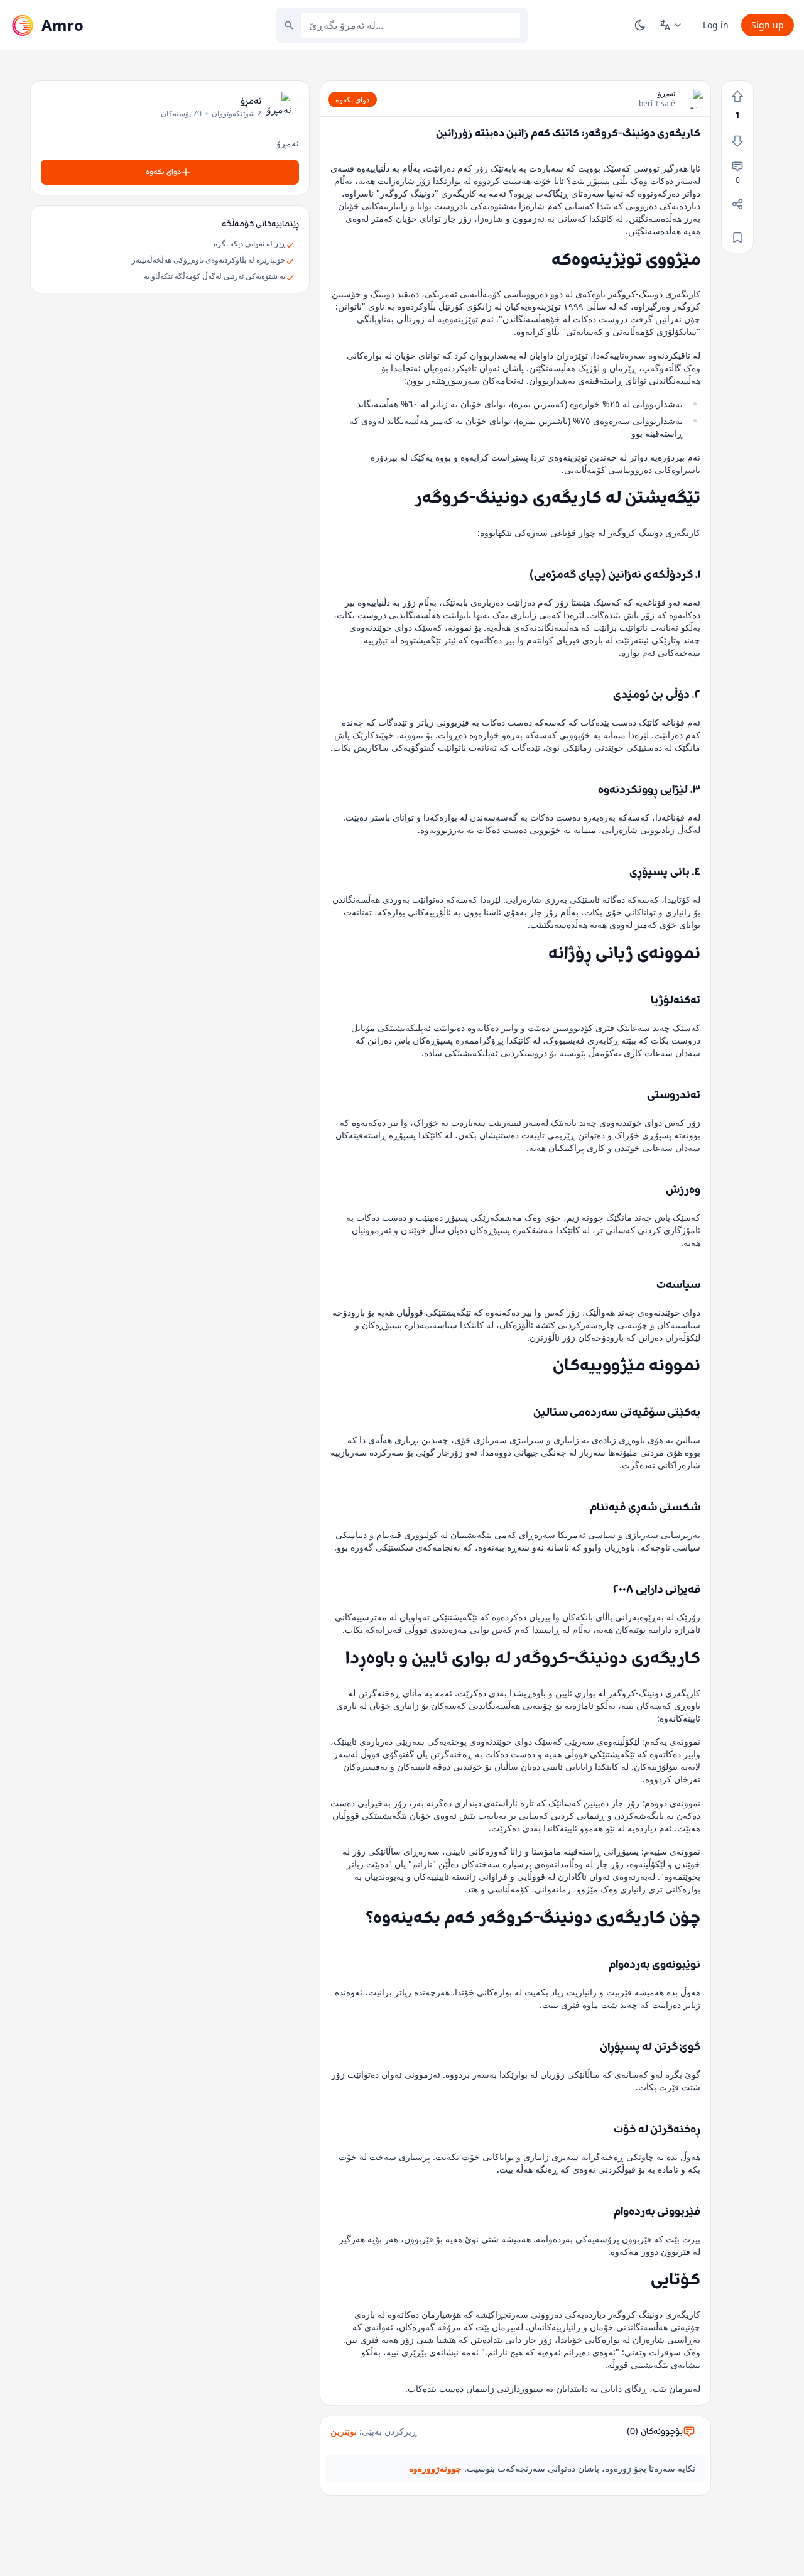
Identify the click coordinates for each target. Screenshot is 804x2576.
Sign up (768, 25)
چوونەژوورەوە (435, 2468)
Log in (716, 25)
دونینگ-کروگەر (635, 294)
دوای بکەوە (352, 100)
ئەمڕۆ (666, 94)
